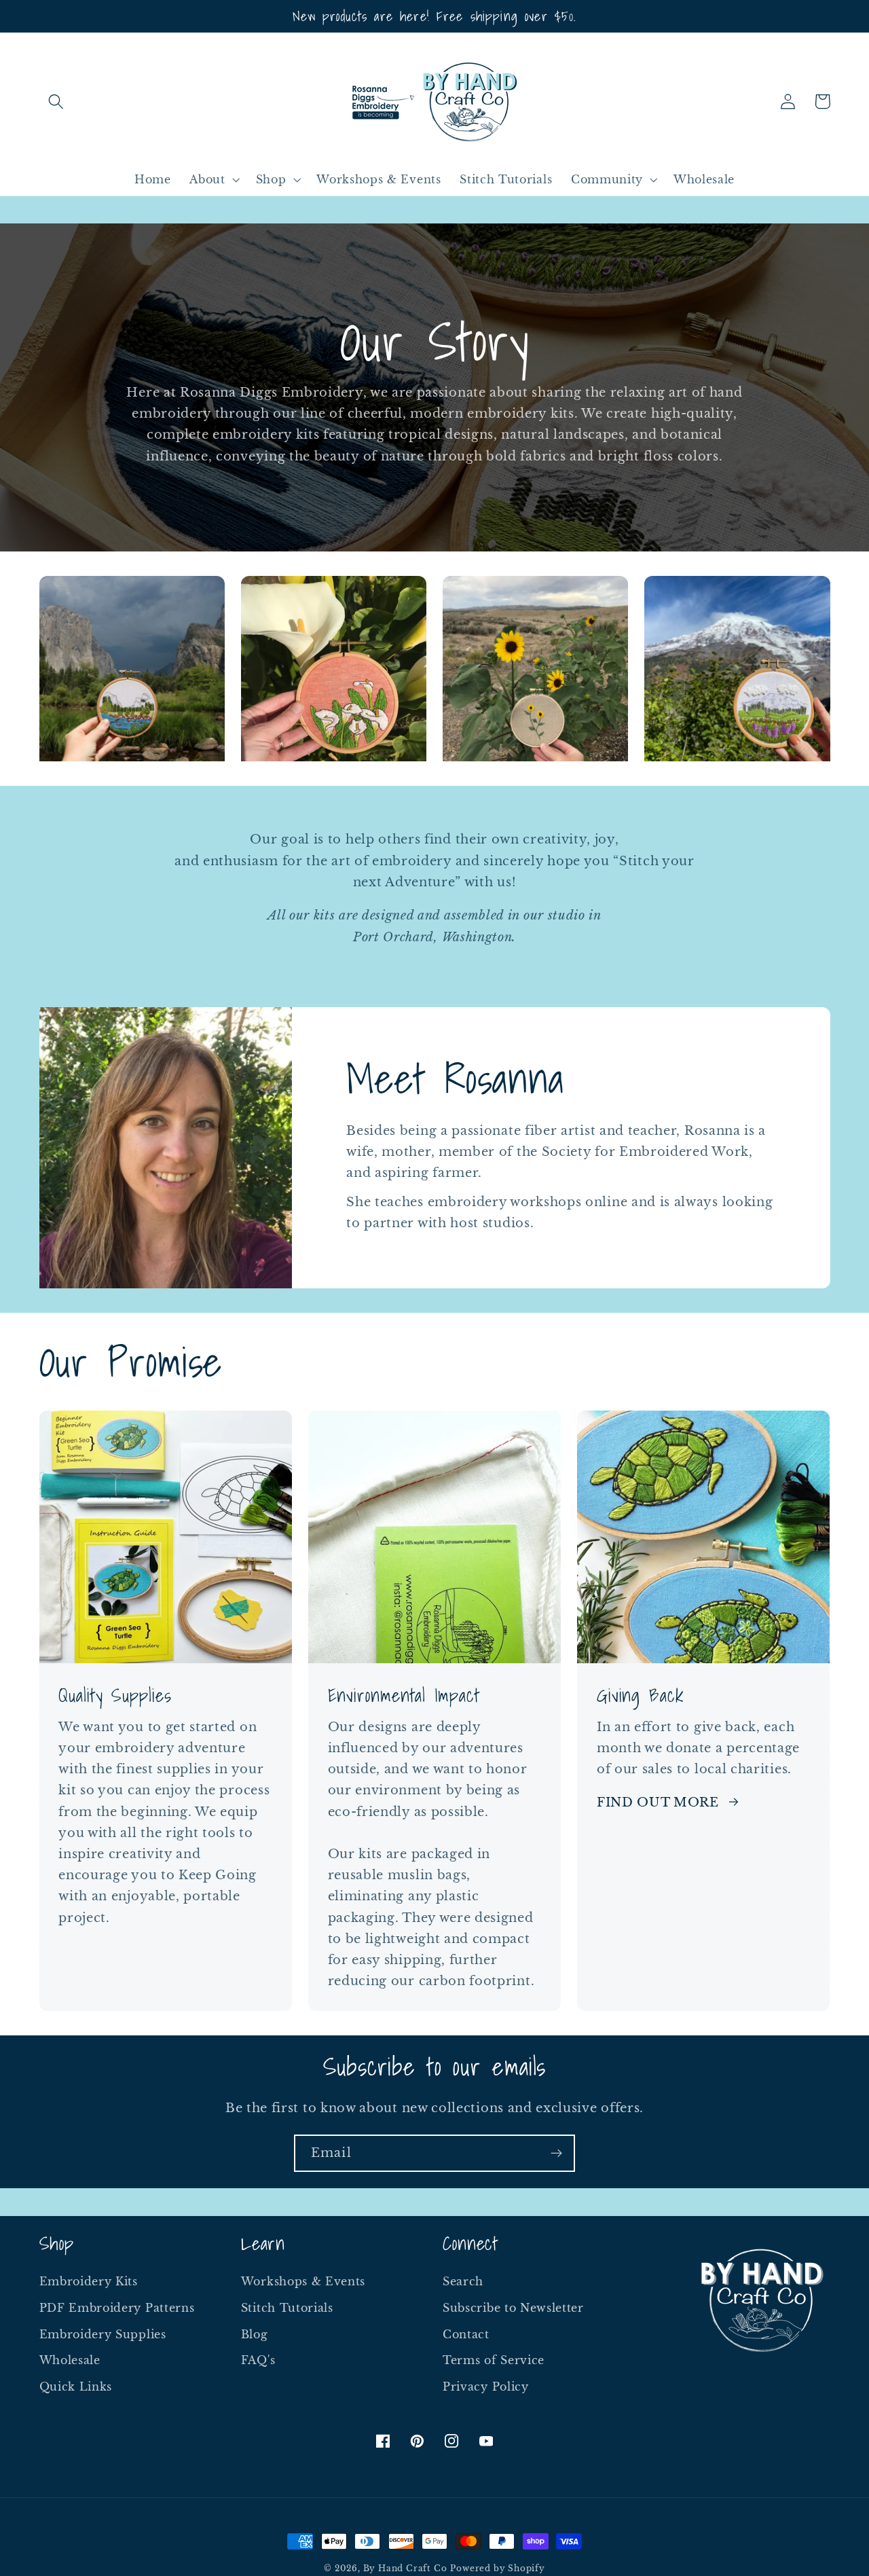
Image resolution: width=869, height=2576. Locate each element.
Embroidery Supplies (103, 2334)
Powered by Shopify (498, 2569)
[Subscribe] (556, 2154)
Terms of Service (494, 2360)
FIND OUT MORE (658, 1802)
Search (463, 2281)
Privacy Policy (486, 2387)
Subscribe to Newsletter (513, 2308)
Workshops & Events (303, 2281)
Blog (255, 2334)
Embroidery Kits (89, 2281)
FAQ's (258, 2360)
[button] (57, 102)
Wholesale (70, 2360)
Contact (466, 2334)
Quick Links (76, 2387)
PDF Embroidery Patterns (117, 2308)
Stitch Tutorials (287, 2308)
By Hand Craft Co (405, 2569)
